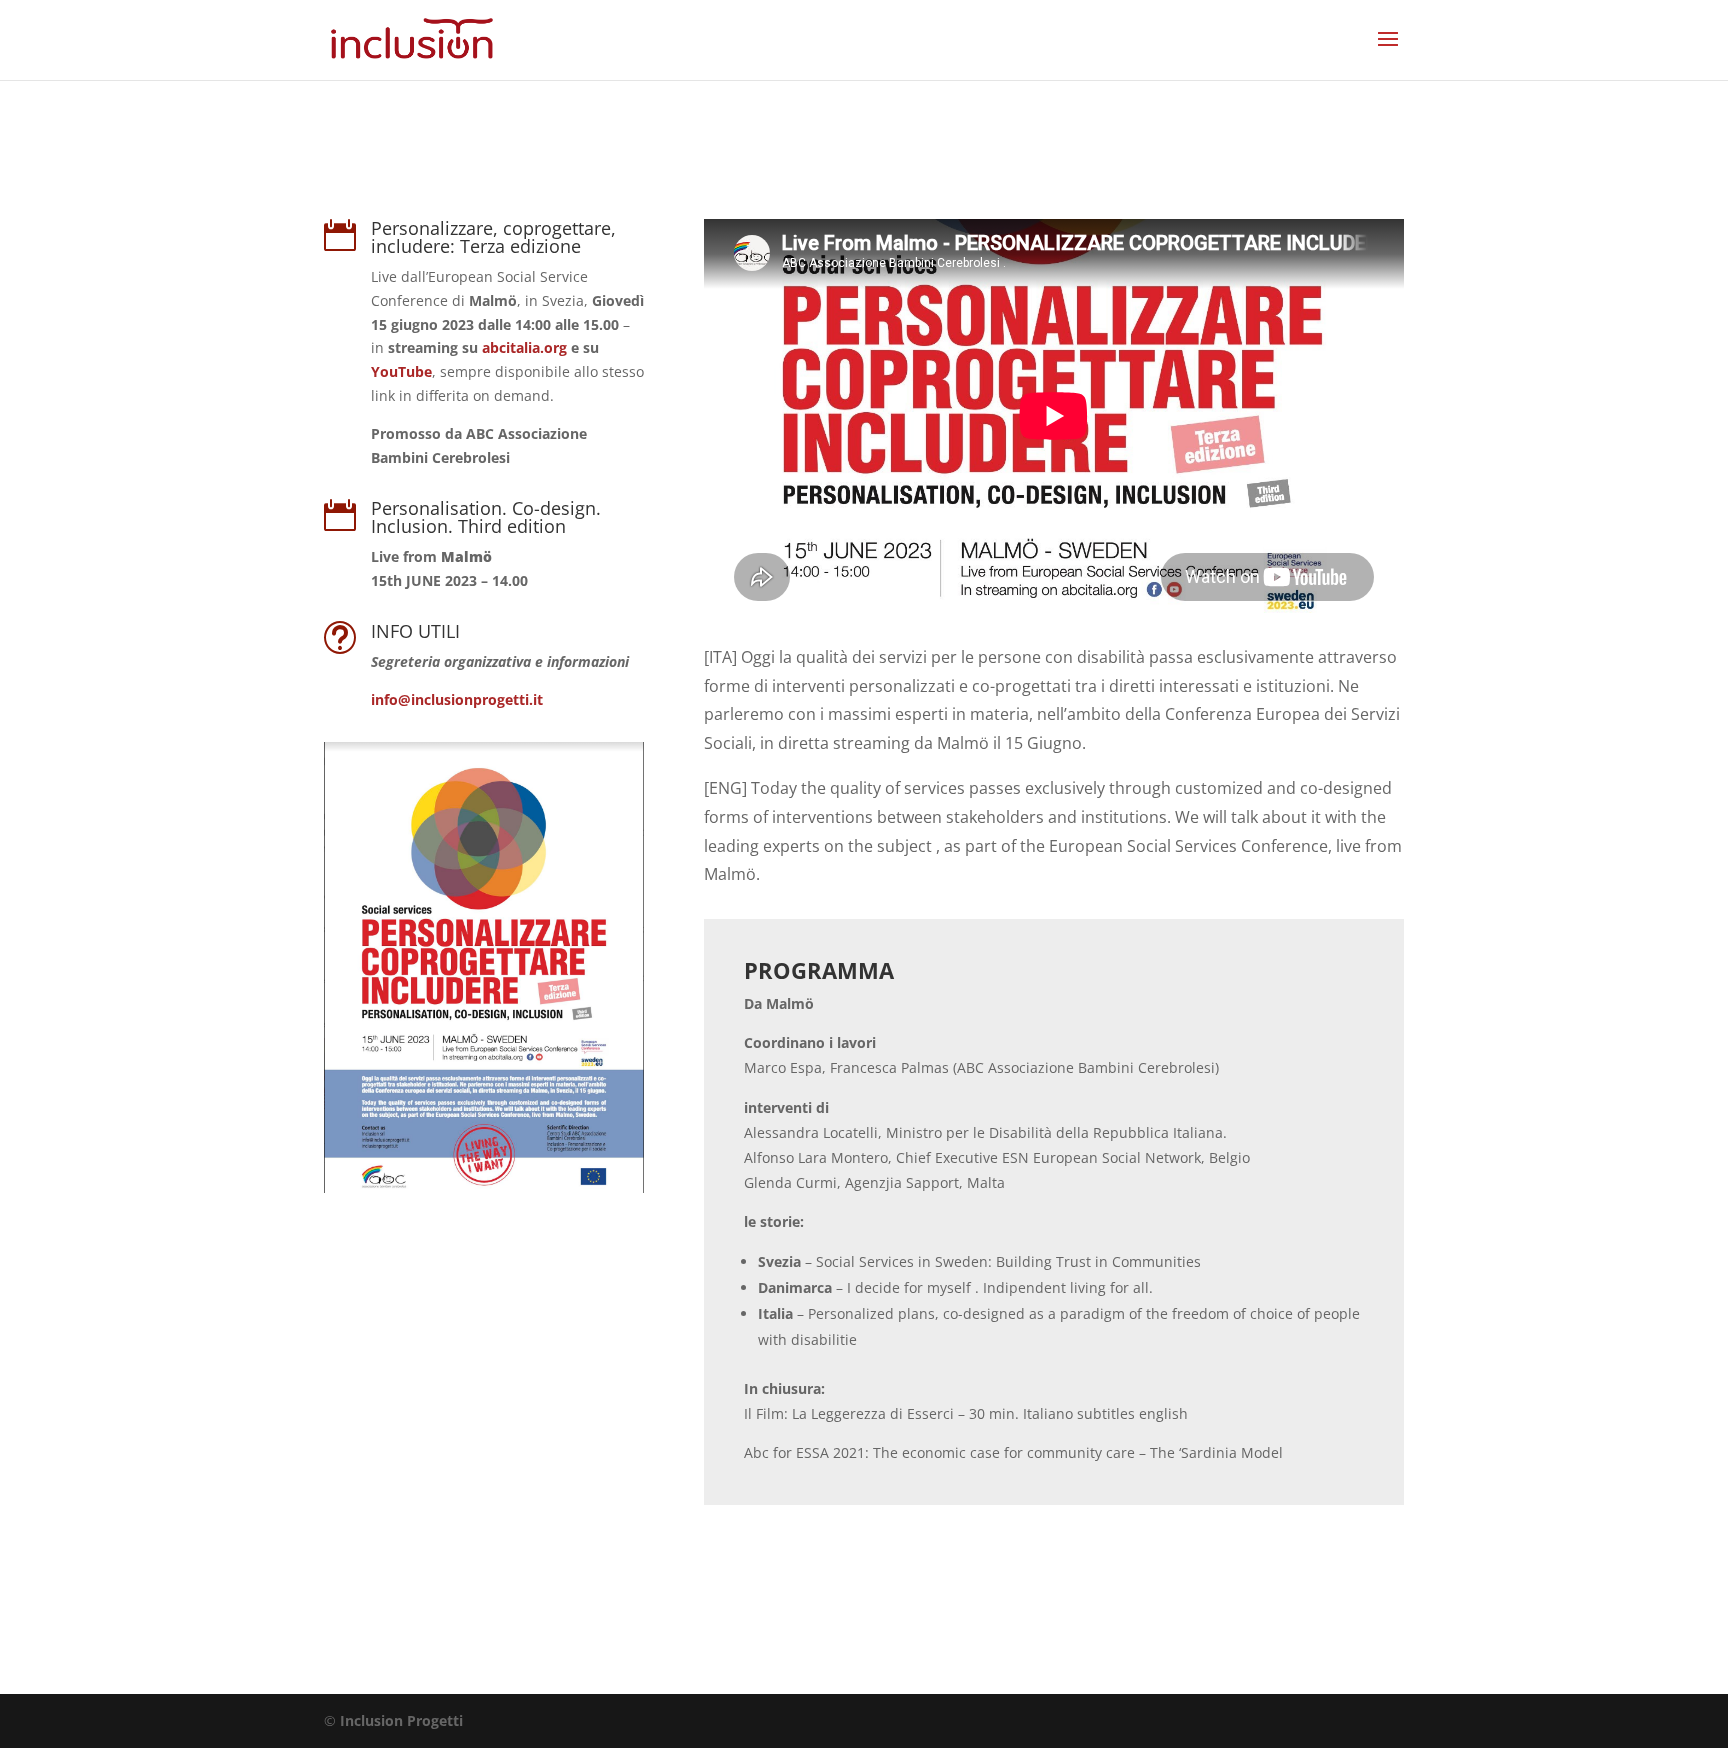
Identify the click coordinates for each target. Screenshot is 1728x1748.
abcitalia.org (526, 347)
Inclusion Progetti (401, 1720)
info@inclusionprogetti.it (457, 699)
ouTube (401, 371)
